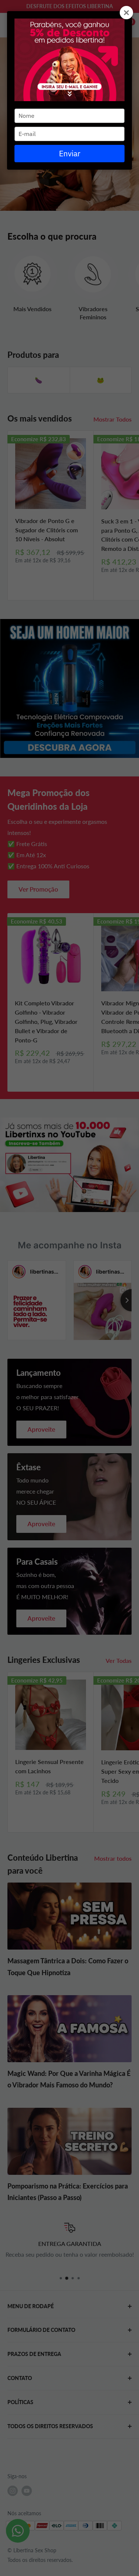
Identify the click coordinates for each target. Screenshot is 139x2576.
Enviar (70, 153)
